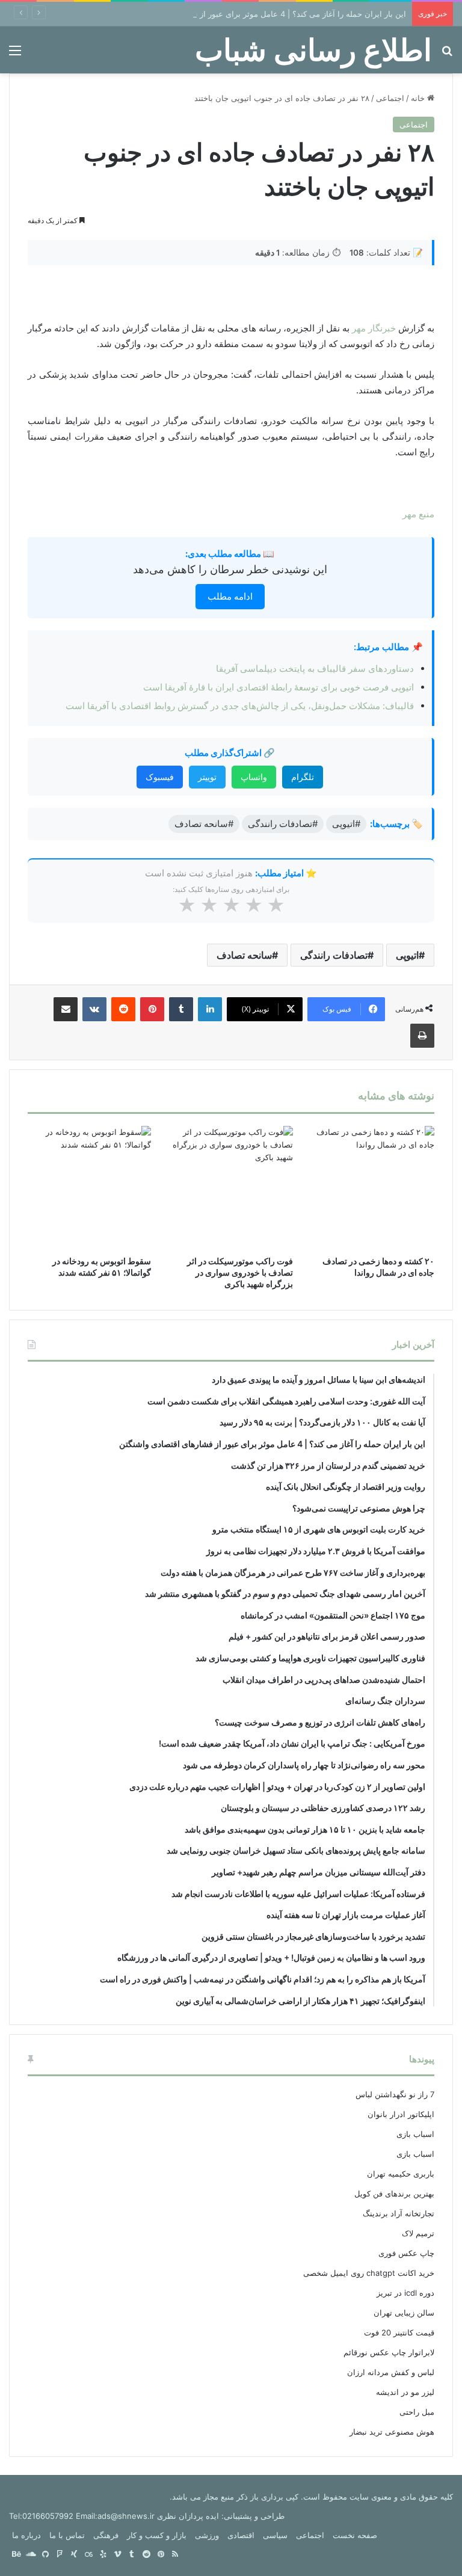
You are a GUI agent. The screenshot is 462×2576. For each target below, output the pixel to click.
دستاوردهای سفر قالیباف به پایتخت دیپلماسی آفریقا (315, 669)
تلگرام (303, 777)
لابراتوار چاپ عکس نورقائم (389, 2352)
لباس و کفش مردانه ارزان (391, 2372)
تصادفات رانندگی (334, 955)
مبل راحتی (417, 2412)
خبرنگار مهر (374, 328)
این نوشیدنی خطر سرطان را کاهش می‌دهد (230, 569)
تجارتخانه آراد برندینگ (399, 2213)
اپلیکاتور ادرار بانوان (401, 2114)
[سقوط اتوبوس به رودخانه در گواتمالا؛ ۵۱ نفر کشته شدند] (89, 1188)
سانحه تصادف (244, 955)
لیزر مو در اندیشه (405, 2392)
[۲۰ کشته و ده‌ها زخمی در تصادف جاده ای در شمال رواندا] (373, 1188)
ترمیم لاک (418, 2233)
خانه (419, 98)
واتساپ (254, 777)
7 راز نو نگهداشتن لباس (395, 2094)
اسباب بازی (415, 2134)
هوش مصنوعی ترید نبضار (392, 2432)
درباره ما (26, 2535)
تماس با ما (67, 2535)
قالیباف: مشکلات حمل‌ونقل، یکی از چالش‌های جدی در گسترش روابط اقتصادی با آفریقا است (240, 706)
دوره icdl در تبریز (405, 2293)
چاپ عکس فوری (406, 2253)
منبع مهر (418, 514)
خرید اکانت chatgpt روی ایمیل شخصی (369, 2273)
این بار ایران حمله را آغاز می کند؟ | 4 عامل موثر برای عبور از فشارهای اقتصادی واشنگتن (257, 14)
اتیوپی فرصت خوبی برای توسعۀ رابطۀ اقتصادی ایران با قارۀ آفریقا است (279, 687)
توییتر (207, 777)
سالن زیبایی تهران (404, 2313)
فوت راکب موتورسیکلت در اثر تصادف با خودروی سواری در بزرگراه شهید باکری (240, 1272)
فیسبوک (160, 777)
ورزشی (207, 2535)
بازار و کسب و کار (157, 2535)
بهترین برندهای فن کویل (394, 2193)
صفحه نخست (355, 2535)
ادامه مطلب (230, 596)
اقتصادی (241, 2535)
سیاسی (275, 2535)
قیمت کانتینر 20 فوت (399, 2332)
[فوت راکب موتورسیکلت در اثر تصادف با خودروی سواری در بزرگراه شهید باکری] (231, 1188)
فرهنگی (106, 2535)
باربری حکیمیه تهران (401, 2174)
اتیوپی (407, 955)
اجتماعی (390, 98)
